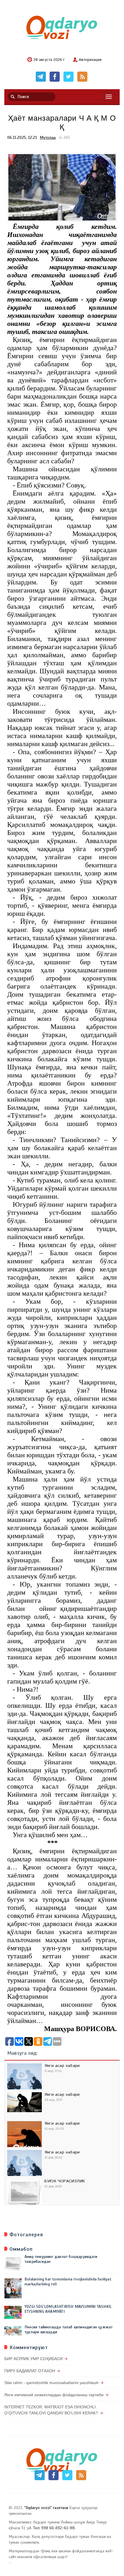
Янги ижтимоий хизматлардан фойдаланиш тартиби (54, 2395)
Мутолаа (48, 138)
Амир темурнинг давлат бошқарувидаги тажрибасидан (61, 2259)
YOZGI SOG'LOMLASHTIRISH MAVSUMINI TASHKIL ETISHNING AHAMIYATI (68, 2309)
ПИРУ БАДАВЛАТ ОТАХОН (30, 2371)
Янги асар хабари (62, 2066)
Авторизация (90, 60)
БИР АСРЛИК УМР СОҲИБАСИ (33, 2359)
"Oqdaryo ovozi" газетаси (46, 2508)
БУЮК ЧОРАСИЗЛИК (65, 2181)
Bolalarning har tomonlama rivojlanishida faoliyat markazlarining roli (68, 2282)
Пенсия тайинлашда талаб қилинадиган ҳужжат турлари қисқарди (68, 2330)
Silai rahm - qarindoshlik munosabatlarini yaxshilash (51, 2383)
